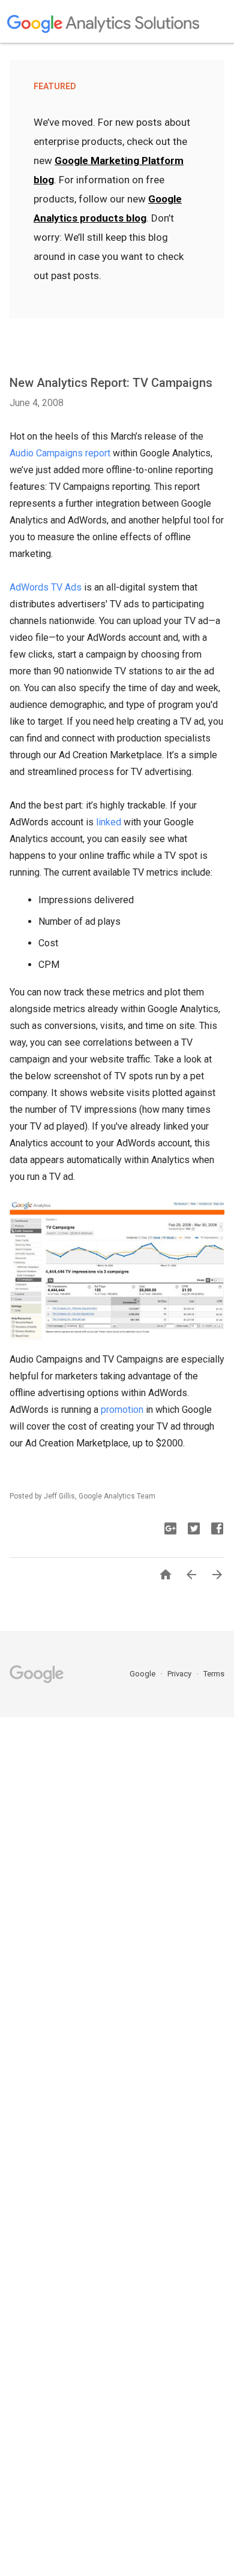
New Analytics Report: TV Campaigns (111, 383)
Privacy (180, 1674)
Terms (214, 1674)
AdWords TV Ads (46, 587)
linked (109, 822)
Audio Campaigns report (60, 453)
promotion (122, 1410)
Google (143, 1674)
